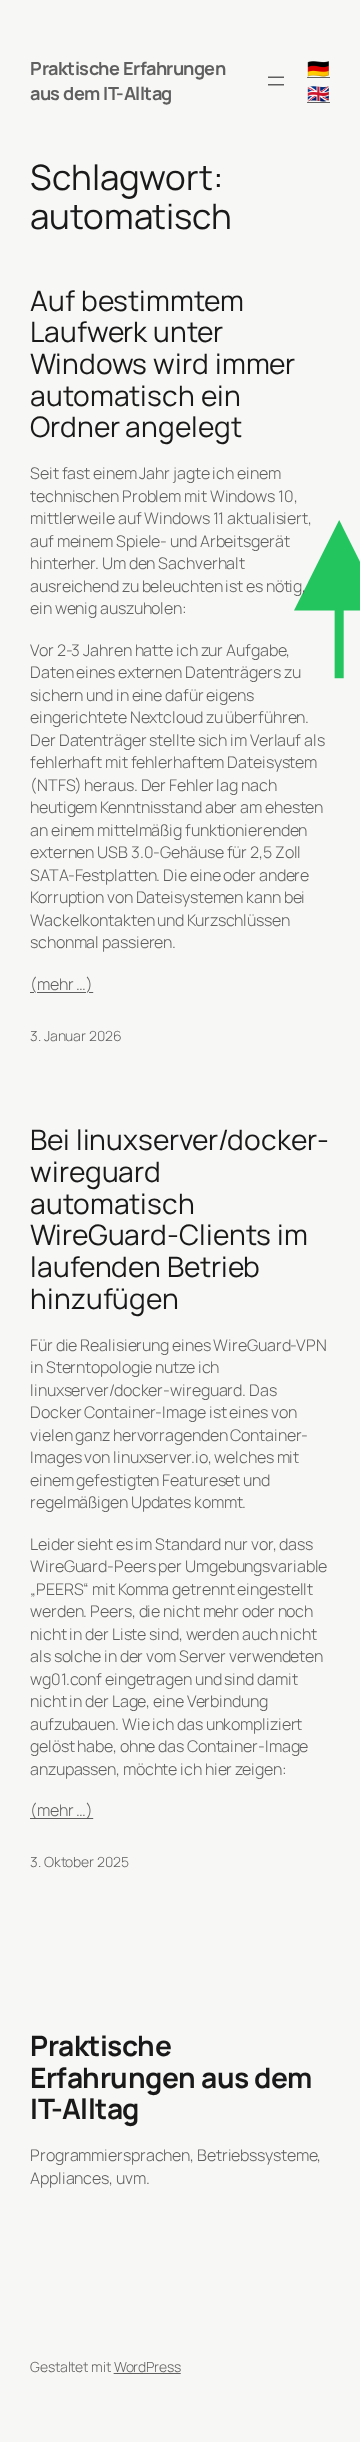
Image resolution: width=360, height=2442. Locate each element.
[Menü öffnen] (276, 81)
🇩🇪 (318, 68)
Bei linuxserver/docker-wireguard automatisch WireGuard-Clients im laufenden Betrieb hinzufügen (179, 1219)
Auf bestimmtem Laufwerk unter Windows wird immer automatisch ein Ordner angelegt (162, 364)
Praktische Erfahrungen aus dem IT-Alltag (127, 80)
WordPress (147, 2366)
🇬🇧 (318, 93)
